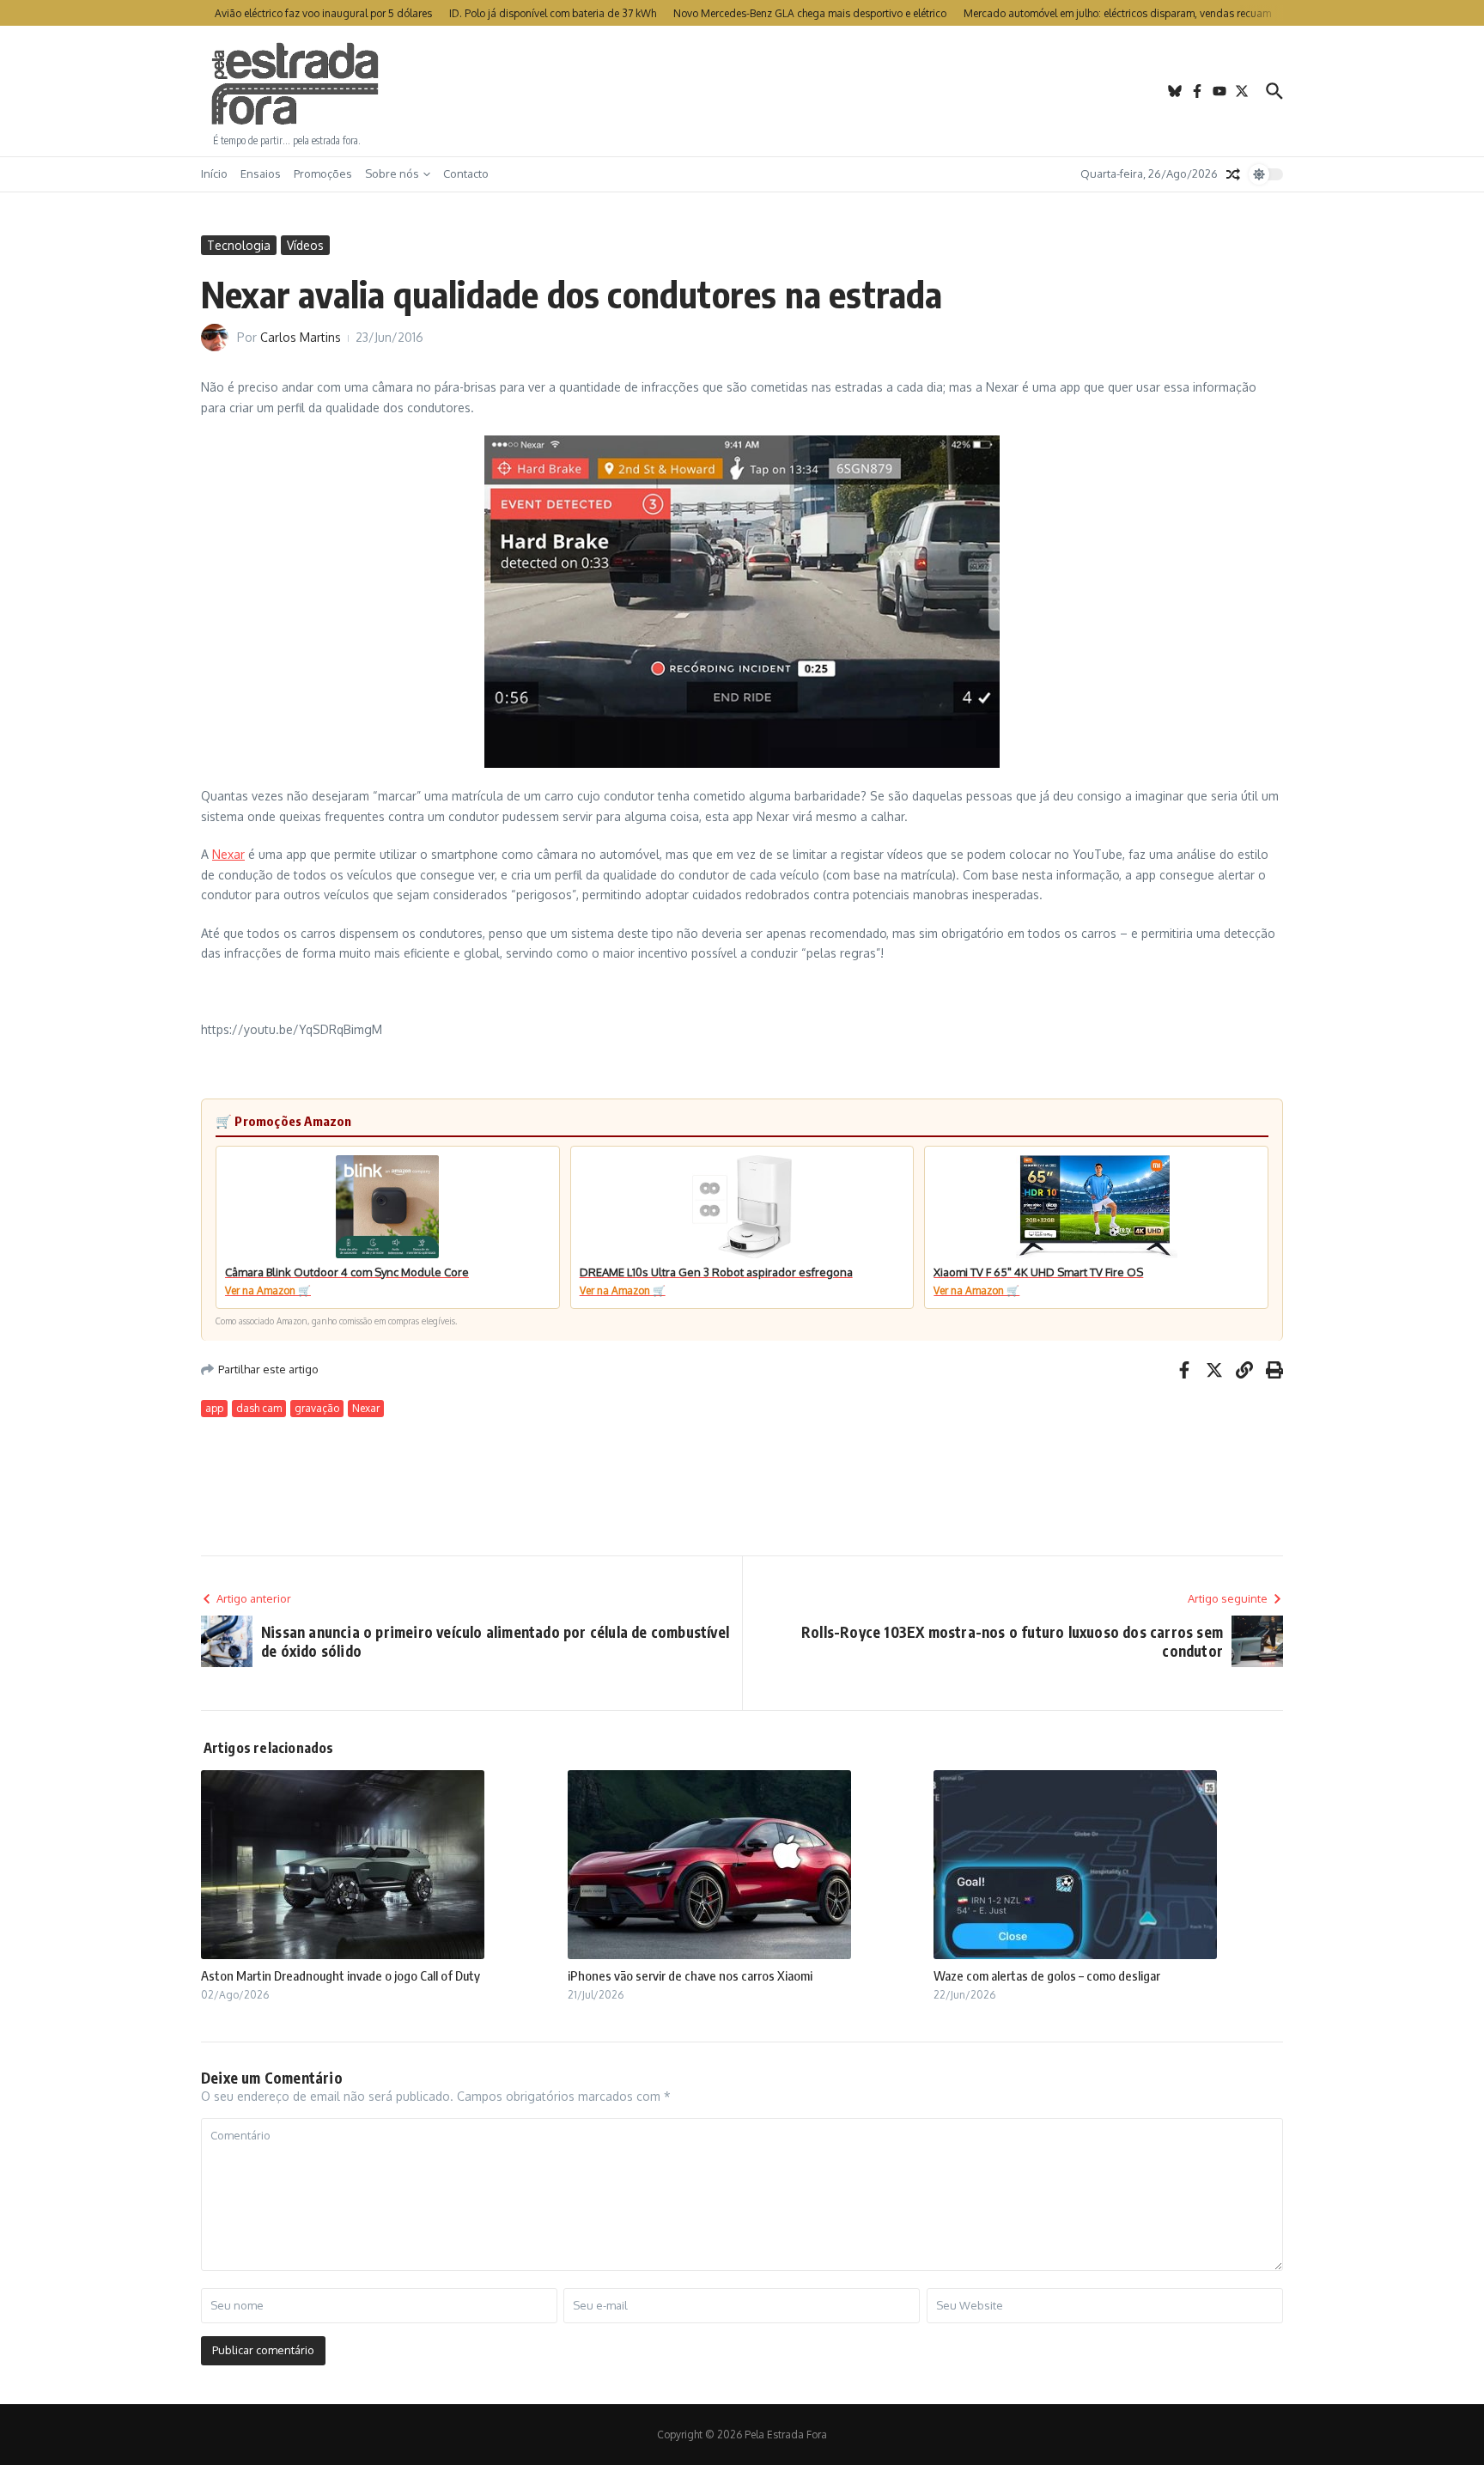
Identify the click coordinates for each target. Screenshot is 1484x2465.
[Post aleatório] (1233, 174)
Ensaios (261, 173)
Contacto (466, 173)
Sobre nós (392, 173)
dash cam (259, 1408)
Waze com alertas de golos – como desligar (1047, 1975)
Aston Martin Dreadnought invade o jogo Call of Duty (341, 1975)
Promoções (323, 173)
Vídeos (305, 245)
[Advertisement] (742, 91)
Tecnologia (239, 245)
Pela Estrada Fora (295, 84)
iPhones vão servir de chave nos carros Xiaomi (690, 1975)
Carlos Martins (301, 337)
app (214, 1408)
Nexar (228, 854)
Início (214, 173)
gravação (317, 1408)
